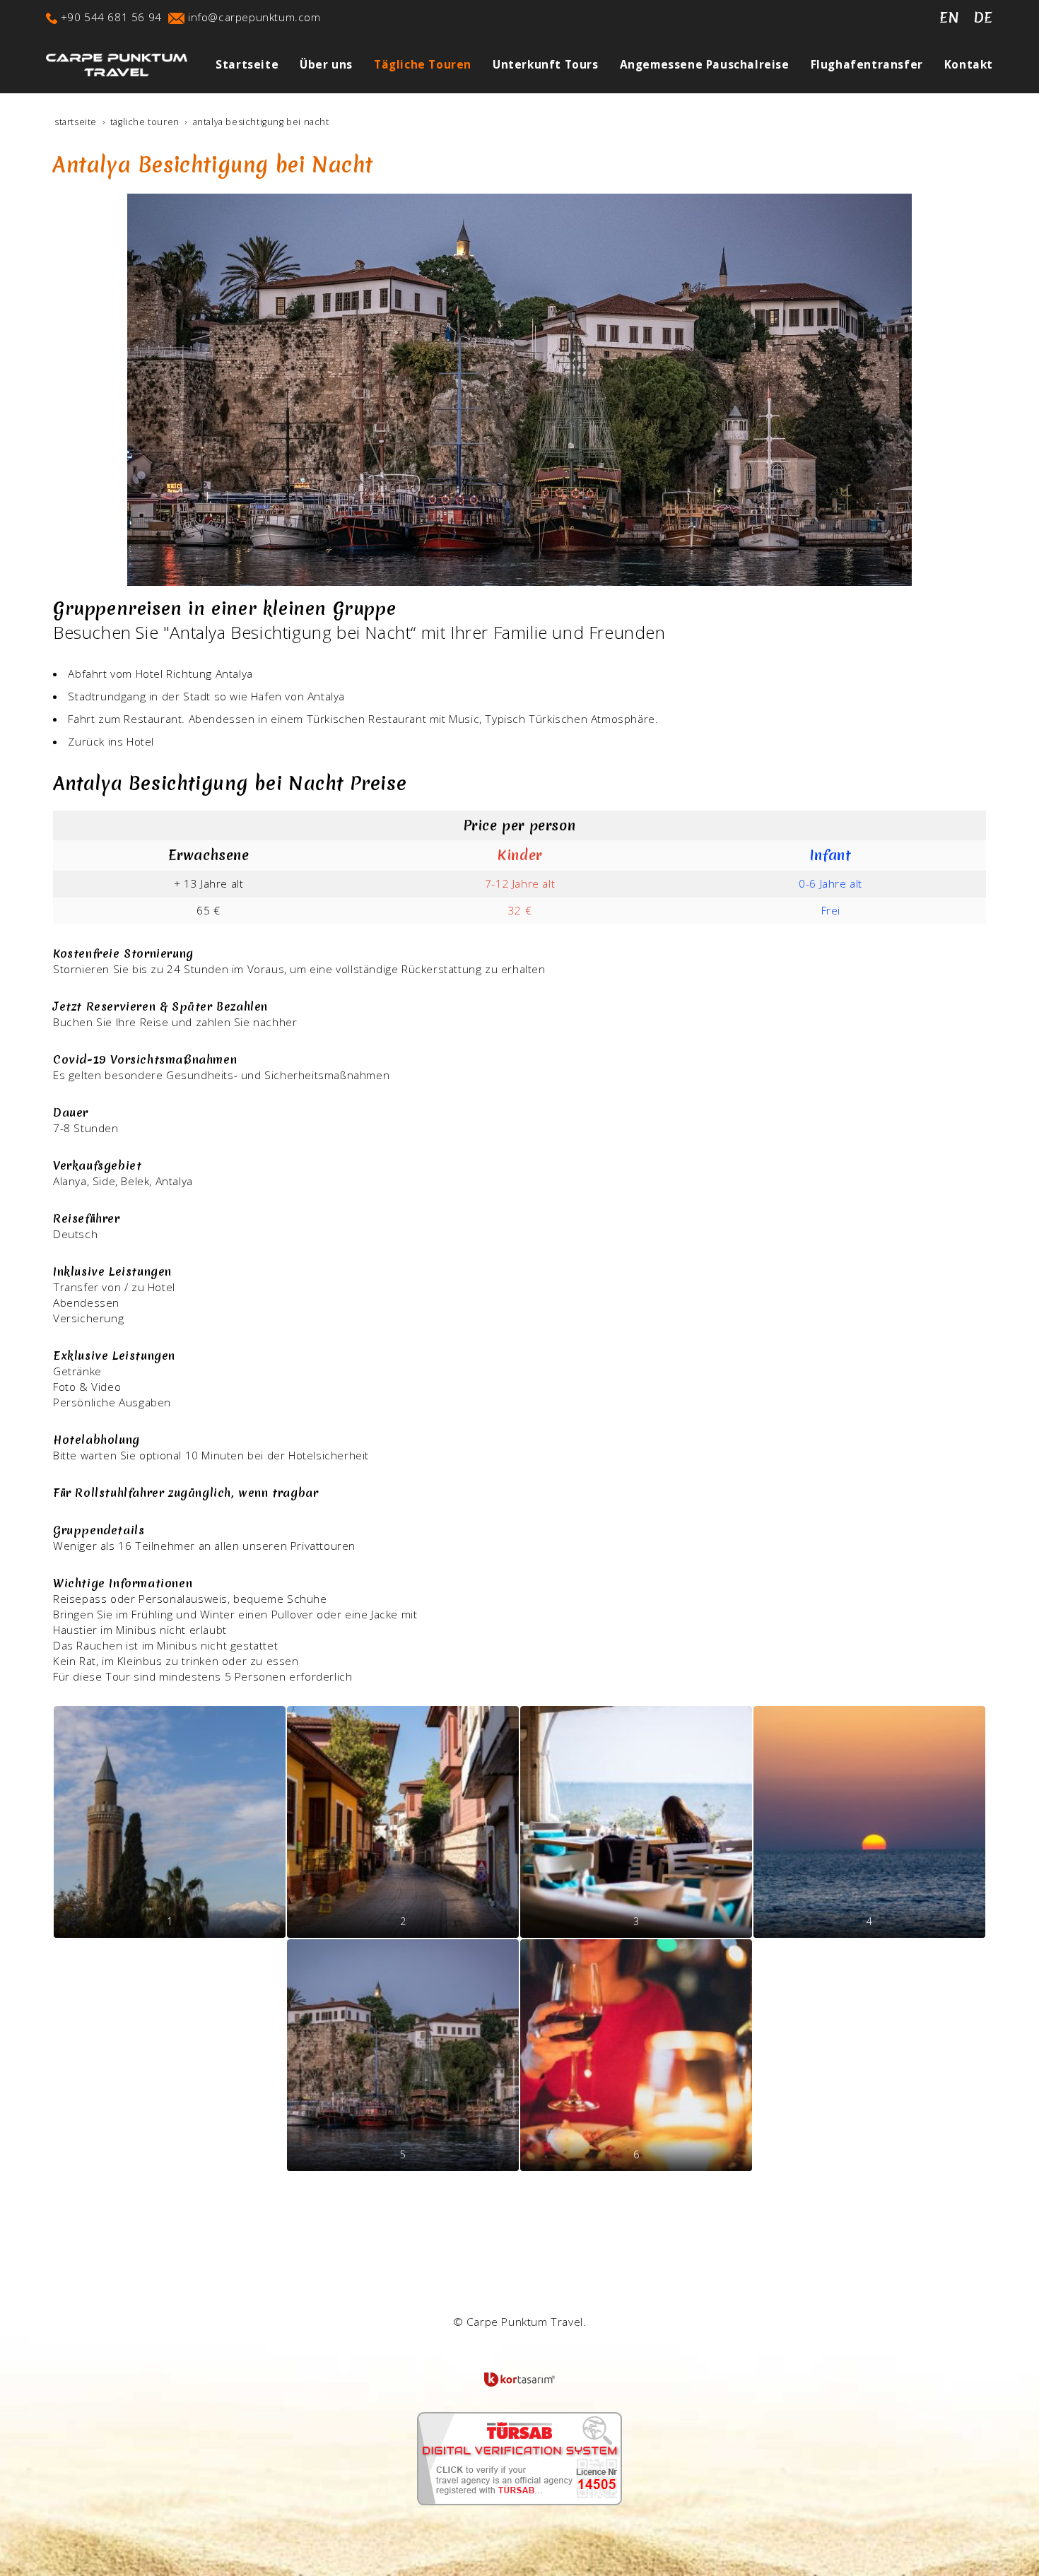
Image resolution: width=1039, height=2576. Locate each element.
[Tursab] (519, 2458)
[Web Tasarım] (519, 2380)
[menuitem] (236, 65)
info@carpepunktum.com (254, 17)
